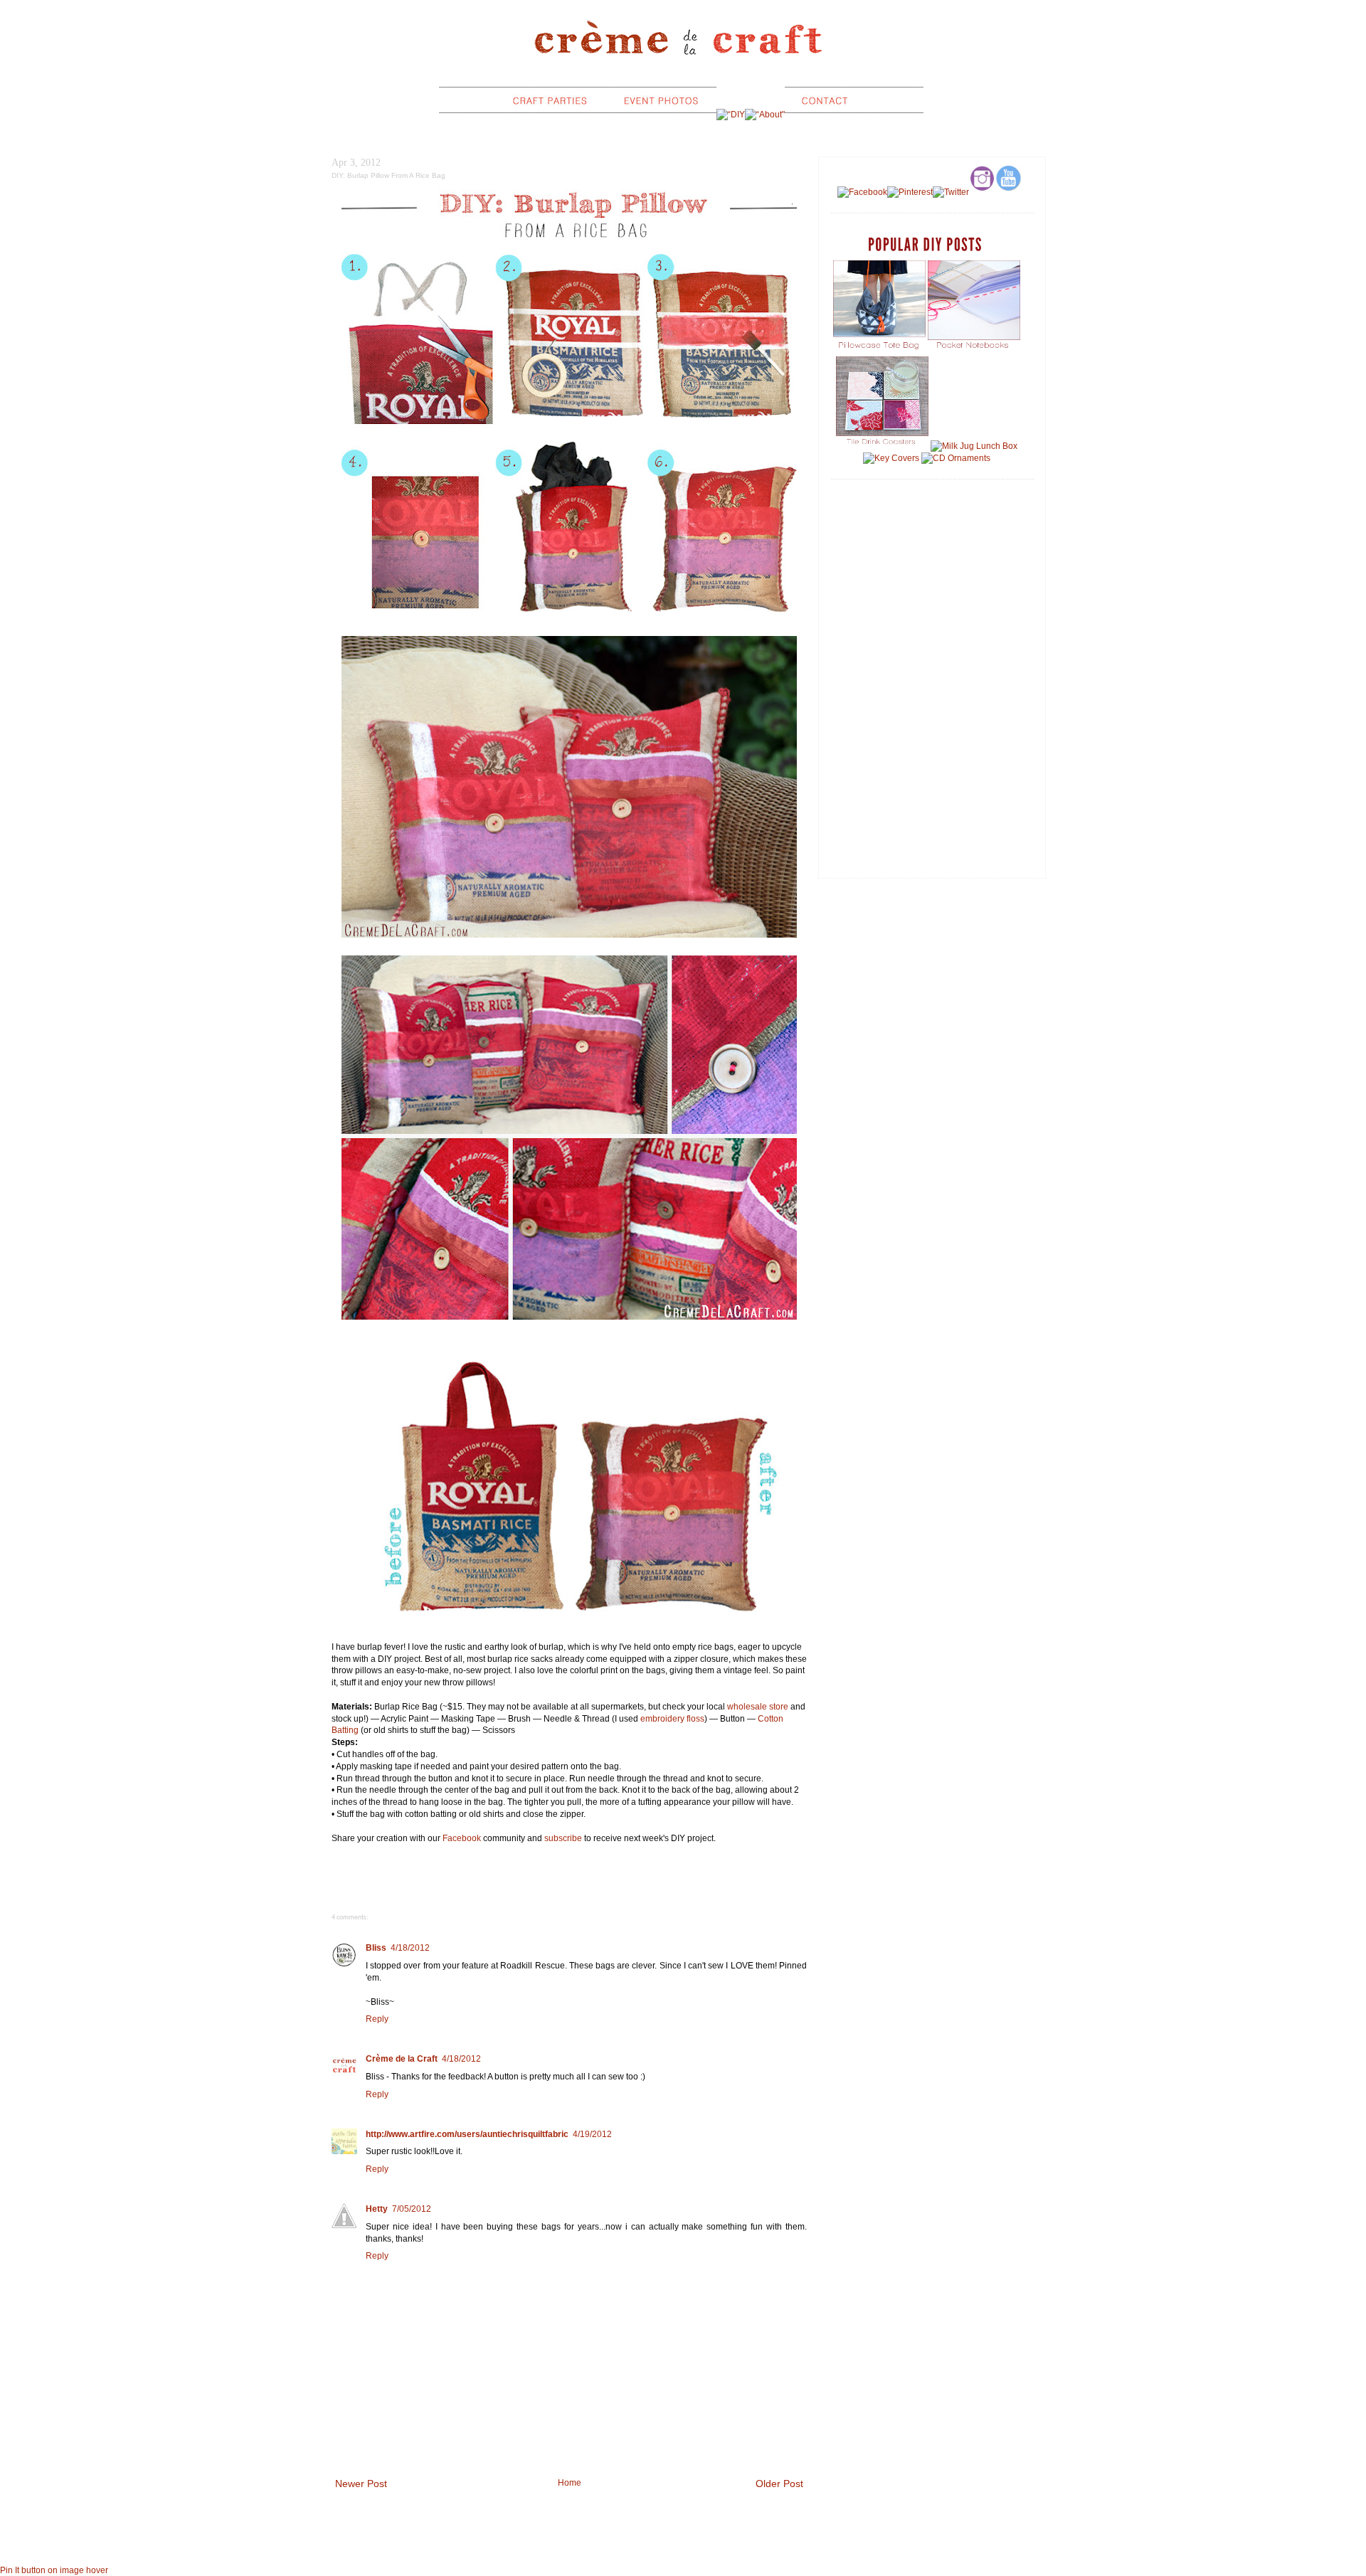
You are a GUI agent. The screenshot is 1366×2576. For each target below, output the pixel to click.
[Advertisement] (931, 592)
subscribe (563, 1838)
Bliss (376, 1948)
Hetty (377, 2209)
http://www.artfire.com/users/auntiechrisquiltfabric (467, 2134)
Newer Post (361, 2484)
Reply (377, 2019)
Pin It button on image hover (54, 2570)
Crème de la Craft (402, 2059)
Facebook (462, 1838)
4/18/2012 (410, 1948)
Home (570, 2483)
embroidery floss (672, 1719)
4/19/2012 (592, 2134)
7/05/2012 (412, 2209)
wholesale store (758, 1707)
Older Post (779, 2484)
